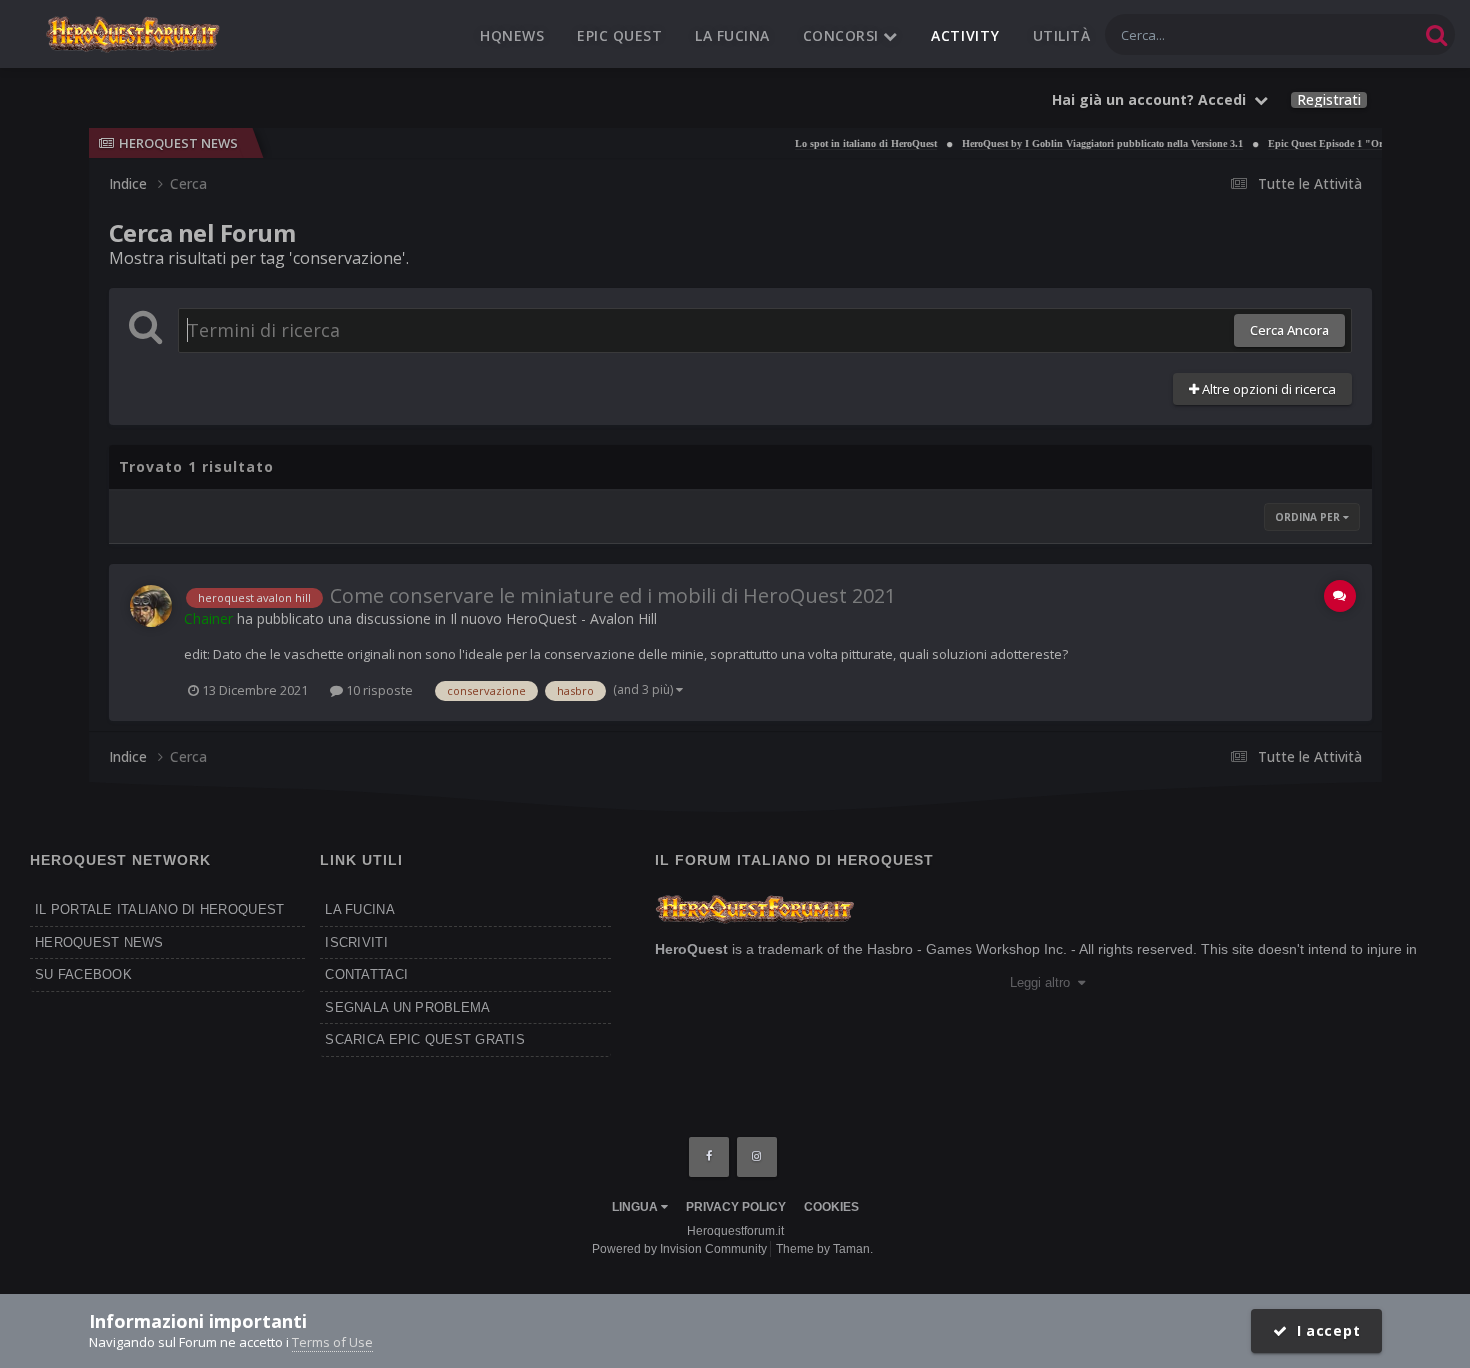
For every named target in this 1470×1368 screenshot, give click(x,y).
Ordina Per (1309, 517)
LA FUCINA (359, 909)
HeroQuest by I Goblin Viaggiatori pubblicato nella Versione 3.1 (1081, 143)
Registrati (1329, 100)
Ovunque (1365, 34)
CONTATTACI (366, 974)
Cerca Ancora (1289, 330)
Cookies (831, 1207)
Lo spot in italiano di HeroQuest (845, 143)
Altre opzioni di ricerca (1267, 389)
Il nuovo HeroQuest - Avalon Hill (553, 618)
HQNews (512, 35)
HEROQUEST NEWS (99, 942)
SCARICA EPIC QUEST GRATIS (425, 1039)
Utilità (1062, 35)
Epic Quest (619, 35)
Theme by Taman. (824, 1249)
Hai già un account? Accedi (1153, 99)
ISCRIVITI (356, 942)
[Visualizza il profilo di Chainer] (151, 606)
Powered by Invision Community (679, 1249)
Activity (965, 35)
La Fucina (732, 35)
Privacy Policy (736, 1207)
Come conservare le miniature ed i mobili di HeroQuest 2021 (613, 595)
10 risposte (378, 690)
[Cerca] (1436, 34)
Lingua (636, 1207)
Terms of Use (332, 1342)
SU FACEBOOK (83, 974)
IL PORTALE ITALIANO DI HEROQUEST (159, 909)
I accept (1323, 1330)
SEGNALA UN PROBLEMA (407, 1007)
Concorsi (843, 35)
